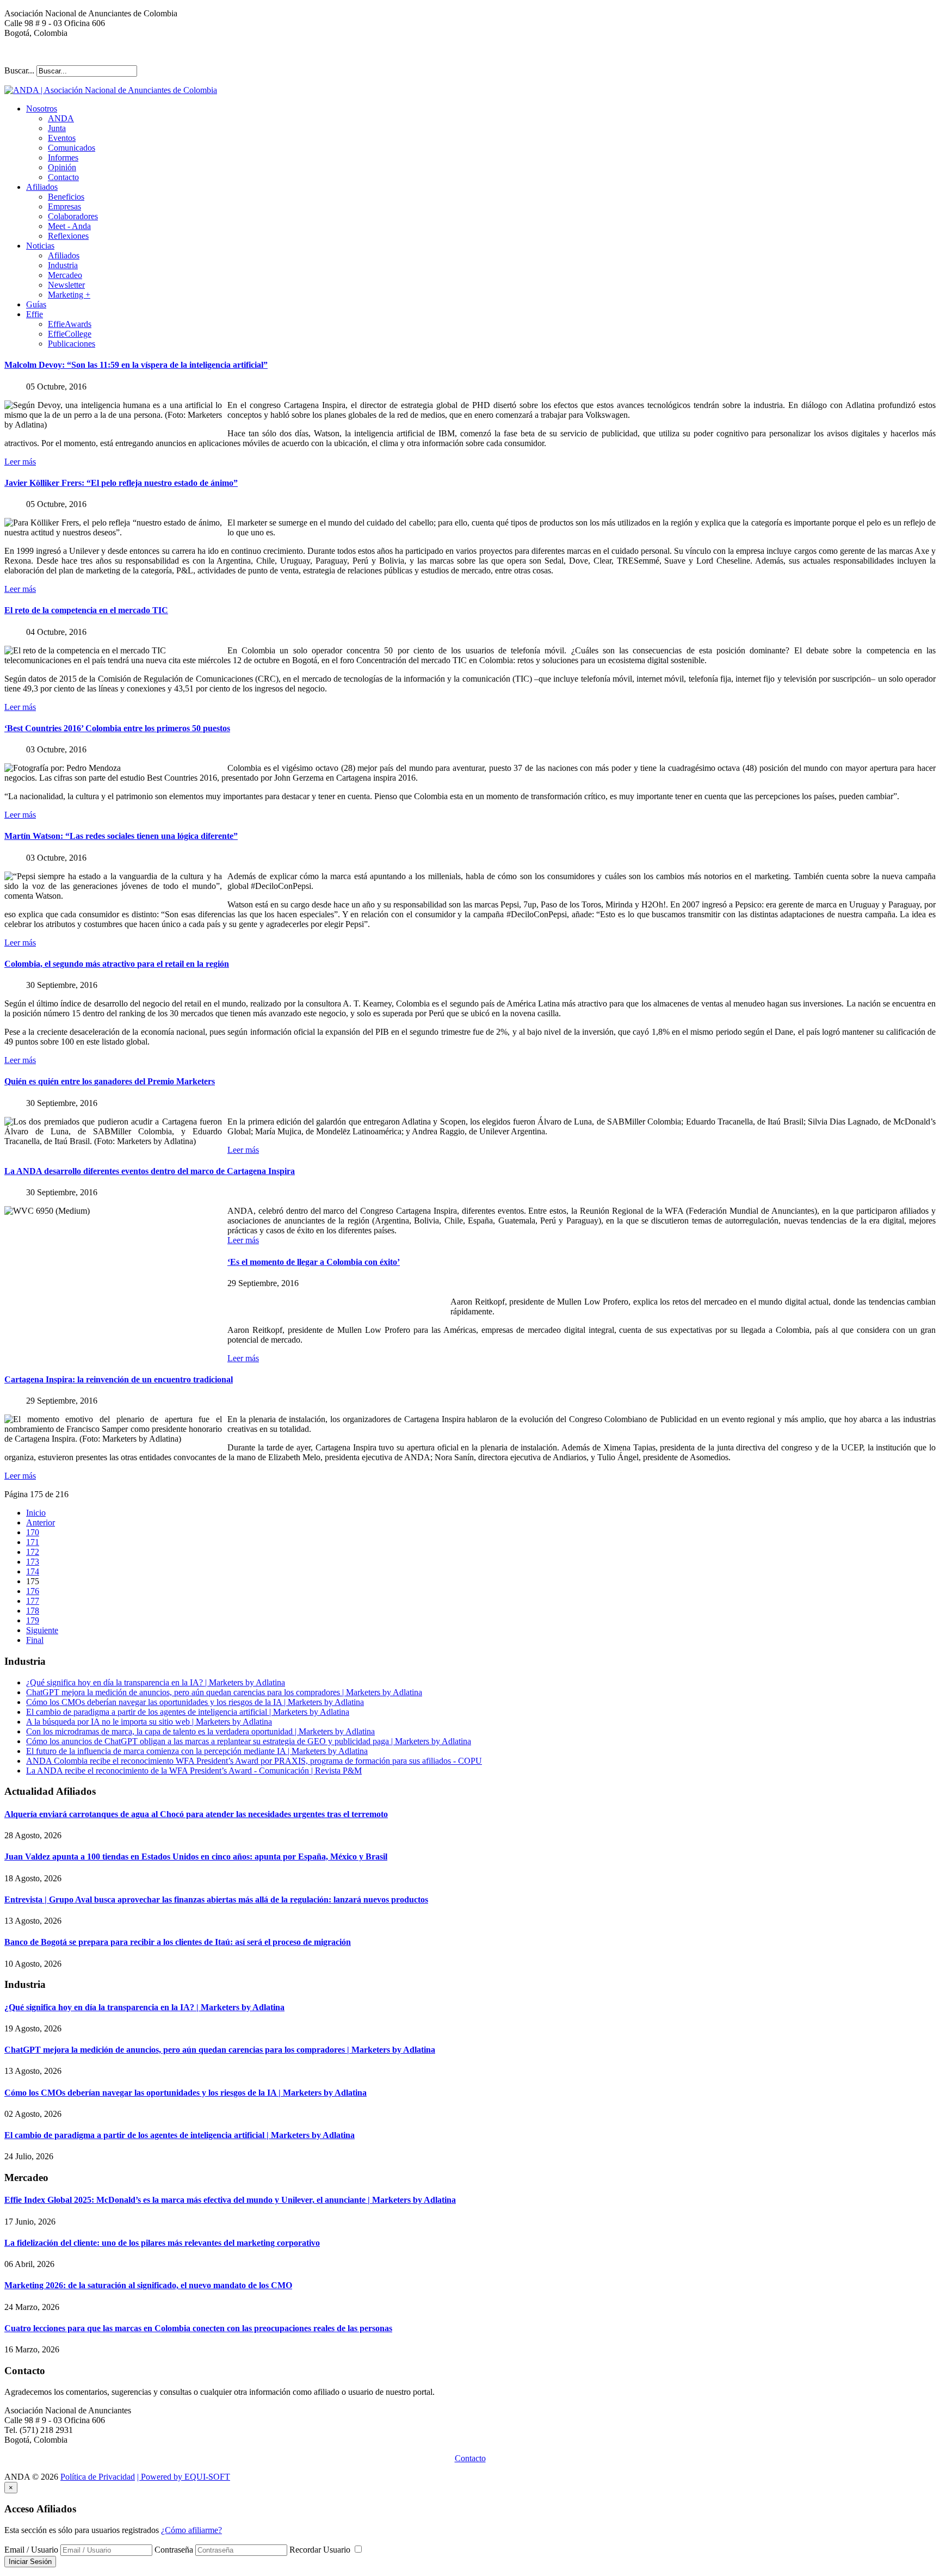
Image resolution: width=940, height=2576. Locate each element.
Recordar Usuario (321, 2550)
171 (33, 1542)
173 (33, 1562)
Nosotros (42, 109)
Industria (63, 265)
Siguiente (42, 1630)
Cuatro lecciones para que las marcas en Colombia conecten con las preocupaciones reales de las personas (198, 2328)
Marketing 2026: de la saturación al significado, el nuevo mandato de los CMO (148, 2285)
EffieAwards (70, 324)
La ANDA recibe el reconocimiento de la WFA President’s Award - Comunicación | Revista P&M (194, 1771)
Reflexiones (68, 236)
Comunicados (72, 148)
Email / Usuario (31, 2550)
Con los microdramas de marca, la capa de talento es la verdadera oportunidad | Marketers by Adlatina (200, 1731)
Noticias (40, 246)
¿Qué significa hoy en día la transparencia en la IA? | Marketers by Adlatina (156, 1682)
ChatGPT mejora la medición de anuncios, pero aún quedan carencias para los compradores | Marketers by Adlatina (224, 1692)
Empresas (64, 206)
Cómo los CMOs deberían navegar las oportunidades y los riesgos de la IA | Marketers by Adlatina (195, 1702)
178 (33, 1611)
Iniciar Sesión (30, 2562)
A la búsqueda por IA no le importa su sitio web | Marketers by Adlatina (149, 1722)
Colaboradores (73, 216)
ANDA (61, 118)
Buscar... (19, 70)
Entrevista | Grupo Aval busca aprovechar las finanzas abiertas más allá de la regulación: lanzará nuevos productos (216, 1899)
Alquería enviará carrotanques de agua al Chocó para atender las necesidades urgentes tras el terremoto (196, 1814)
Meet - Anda (69, 226)
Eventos (62, 138)
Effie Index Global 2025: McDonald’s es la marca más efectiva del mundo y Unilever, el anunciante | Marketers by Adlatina (230, 2200)
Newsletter (66, 285)
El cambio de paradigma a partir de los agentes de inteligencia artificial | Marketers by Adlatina (188, 1712)
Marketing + (69, 295)
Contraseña (174, 2550)
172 (33, 1552)
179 (33, 1620)
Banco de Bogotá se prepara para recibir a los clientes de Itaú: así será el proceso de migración (178, 1942)
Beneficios (66, 197)
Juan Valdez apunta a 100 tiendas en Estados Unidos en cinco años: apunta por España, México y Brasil (196, 1857)
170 (33, 1532)
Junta (57, 128)
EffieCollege (70, 334)
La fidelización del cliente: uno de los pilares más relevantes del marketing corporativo (162, 2243)
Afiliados (42, 187)
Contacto (63, 177)
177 (33, 1601)
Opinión (62, 167)
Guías (36, 304)
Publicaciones (72, 344)
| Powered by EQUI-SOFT (184, 2477)
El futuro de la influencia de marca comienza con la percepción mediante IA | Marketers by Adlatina (197, 1751)
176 (33, 1591)
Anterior (41, 1522)
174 (33, 1571)
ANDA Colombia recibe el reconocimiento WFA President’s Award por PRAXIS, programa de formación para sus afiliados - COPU (254, 1761)
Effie (35, 314)
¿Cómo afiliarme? (191, 2530)
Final (35, 1640)
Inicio (36, 1513)
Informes (63, 157)
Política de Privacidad (98, 2477)
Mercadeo (65, 275)
